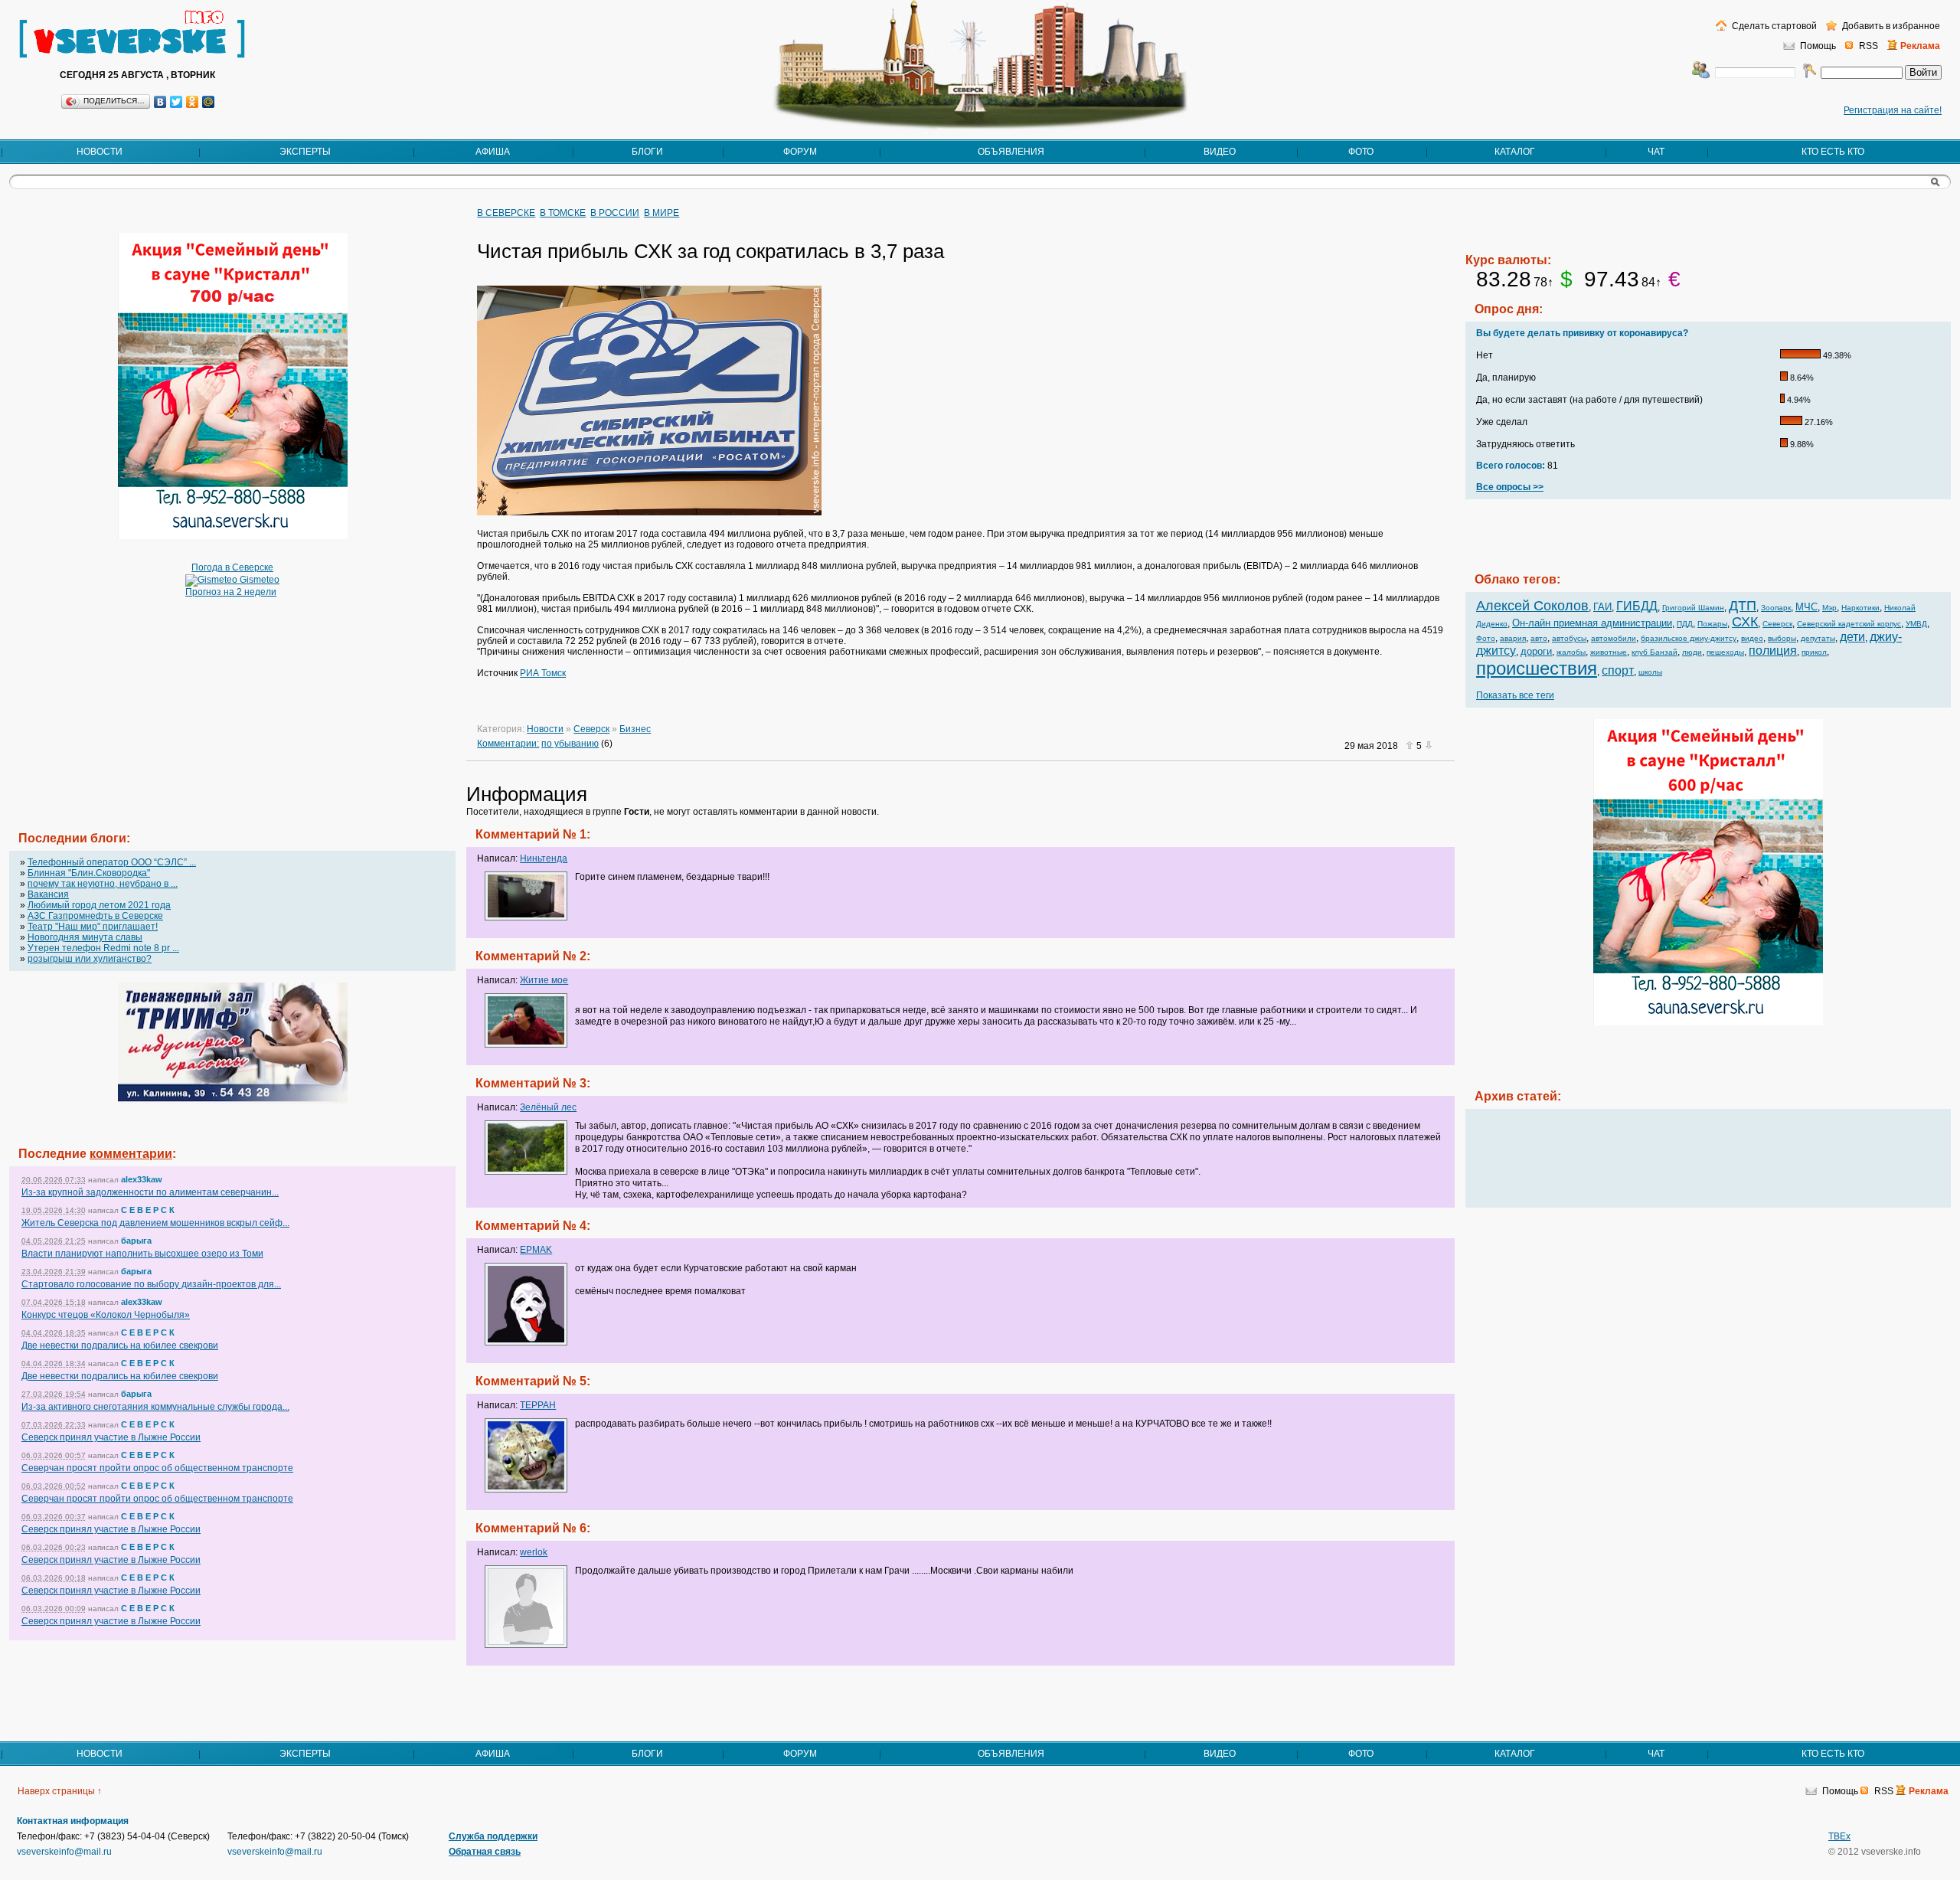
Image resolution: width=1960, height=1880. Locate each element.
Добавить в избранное (1890, 26)
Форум (800, 152)
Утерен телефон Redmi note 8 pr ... (103, 948)
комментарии (131, 1154)
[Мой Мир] (209, 102)
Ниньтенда (544, 858)
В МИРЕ (661, 213)
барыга (136, 1241)
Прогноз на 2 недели (231, 592)
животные (1609, 652)
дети (1852, 637)
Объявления (1011, 152)
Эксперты (305, 152)
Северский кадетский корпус (1849, 624)
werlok (534, 1552)
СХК (1745, 622)
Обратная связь (485, 1852)
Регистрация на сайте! (1893, 110)
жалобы (1571, 652)
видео (1752, 638)
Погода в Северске (232, 567)
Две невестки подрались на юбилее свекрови (120, 1345)
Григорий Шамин (1693, 608)
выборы (1782, 638)
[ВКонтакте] (160, 102)
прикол (1814, 652)
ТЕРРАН (538, 1405)
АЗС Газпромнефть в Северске (95, 916)
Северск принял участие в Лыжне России (111, 1437)
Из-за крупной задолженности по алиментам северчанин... (150, 1192)
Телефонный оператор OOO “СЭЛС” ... (112, 862)
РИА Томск (543, 673)
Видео (1220, 152)
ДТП (1743, 606)
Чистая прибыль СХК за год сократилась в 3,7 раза (710, 251)
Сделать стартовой (1773, 26)
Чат (1656, 152)
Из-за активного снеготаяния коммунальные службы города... (155, 1407)
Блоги (647, 152)
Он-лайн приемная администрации (1592, 623)
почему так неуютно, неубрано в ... (103, 884)
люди (1692, 652)
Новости (100, 152)
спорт (1618, 670)
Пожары (1712, 624)
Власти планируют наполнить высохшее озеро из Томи (142, 1254)
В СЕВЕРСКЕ (506, 213)
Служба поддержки (493, 1836)
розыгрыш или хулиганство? (90, 959)
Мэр (1829, 608)
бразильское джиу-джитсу (1689, 638)
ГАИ (1602, 607)
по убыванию (570, 744)
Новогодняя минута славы (85, 937)
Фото (1361, 152)
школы (1650, 672)
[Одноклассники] (193, 102)
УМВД (1916, 624)
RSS (1869, 46)
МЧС (1806, 607)
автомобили (1614, 638)
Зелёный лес (548, 1107)
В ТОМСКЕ (563, 213)
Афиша (493, 152)
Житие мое (544, 980)
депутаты (1818, 638)
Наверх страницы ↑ (60, 1791)
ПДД (1685, 624)
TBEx (1839, 1836)
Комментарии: (508, 744)
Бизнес (635, 729)
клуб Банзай (1655, 652)
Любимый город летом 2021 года (99, 905)
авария (1513, 638)
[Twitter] (176, 102)
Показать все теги (1515, 695)
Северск (591, 729)
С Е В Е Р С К (148, 1210)
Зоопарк (1776, 608)
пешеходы (1725, 652)
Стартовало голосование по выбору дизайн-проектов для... (151, 1284)
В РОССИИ (615, 213)
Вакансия (48, 894)
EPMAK (536, 1250)
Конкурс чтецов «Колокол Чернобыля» (106, 1315)
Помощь (1818, 46)
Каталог (1515, 152)
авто (1539, 638)
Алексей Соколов (1532, 606)
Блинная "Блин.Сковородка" (89, 873)
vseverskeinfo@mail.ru (64, 1852)
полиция (1773, 651)
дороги (1536, 651)
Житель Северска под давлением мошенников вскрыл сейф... (155, 1223)
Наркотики (1860, 608)
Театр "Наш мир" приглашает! (93, 927)
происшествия (1537, 668)
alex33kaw (142, 1179)
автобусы (1569, 638)
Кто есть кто (1833, 152)
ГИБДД (1637, 606)
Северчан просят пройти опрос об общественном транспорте (157, 1468)
